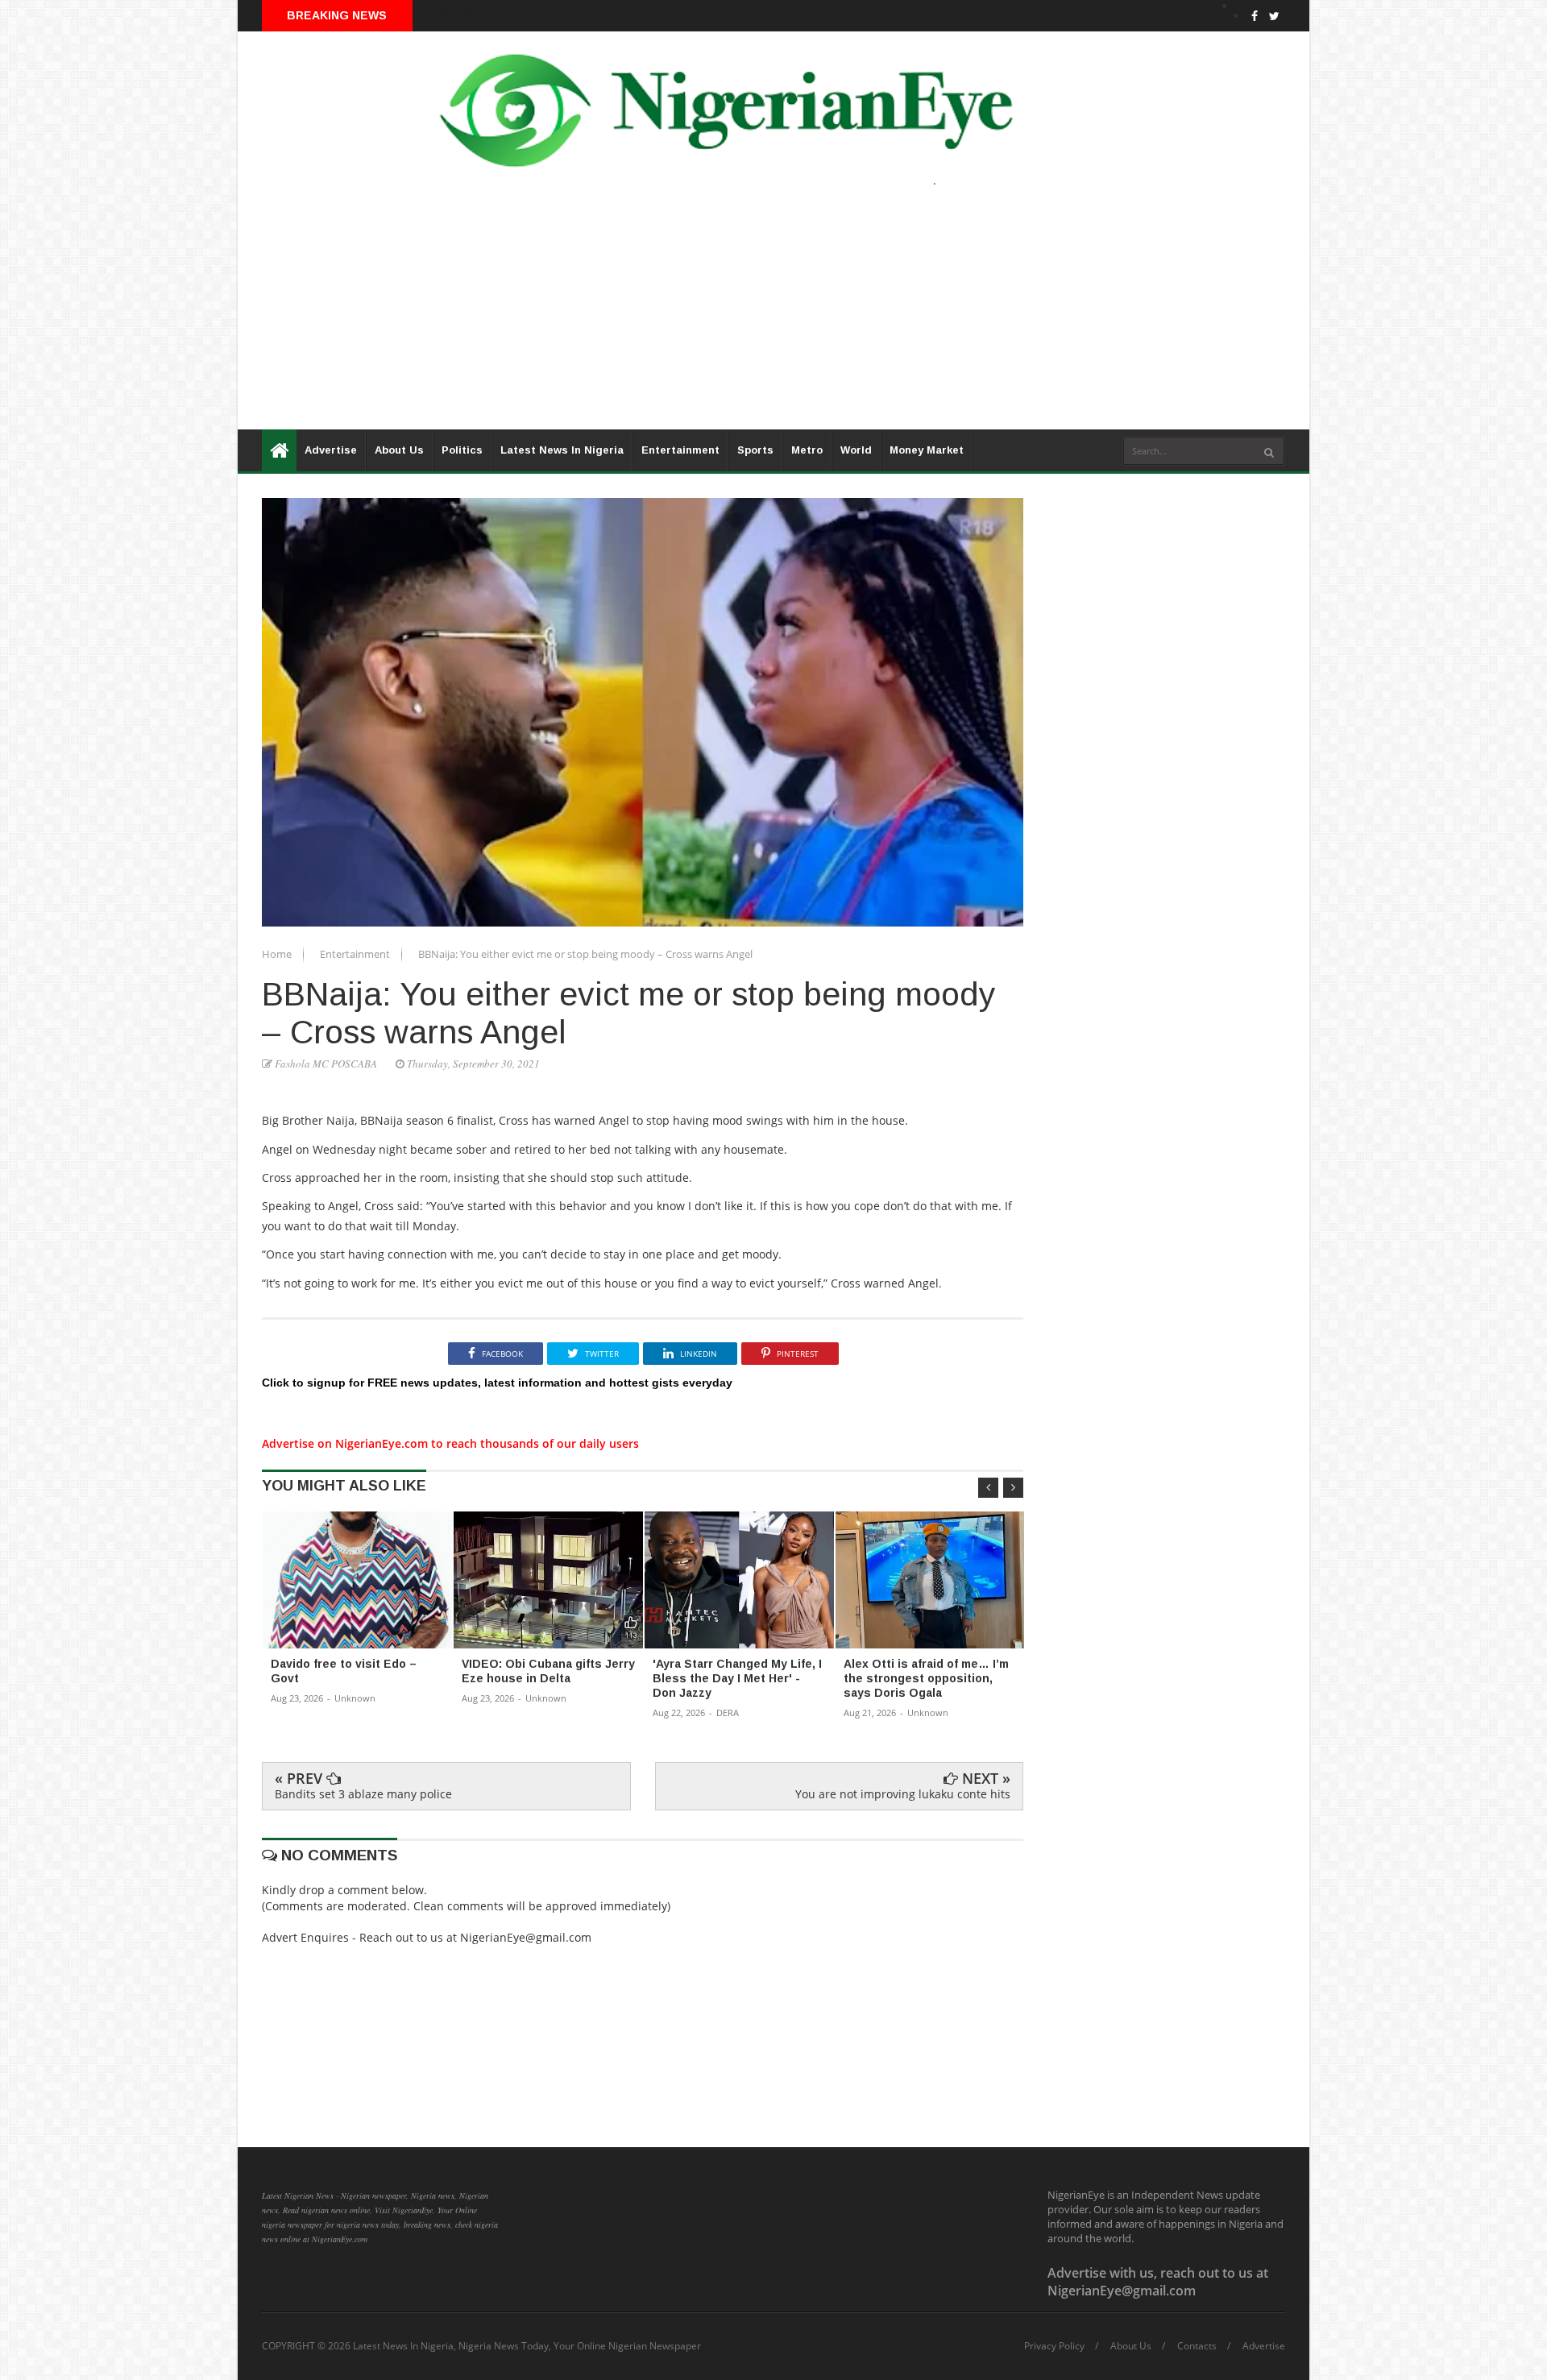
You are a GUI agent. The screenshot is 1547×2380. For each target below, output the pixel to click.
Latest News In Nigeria (562, 450)
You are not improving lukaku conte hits (903, 1794)
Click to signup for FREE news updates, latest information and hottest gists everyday (497, 1383)
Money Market (927, 450)
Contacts (1197, 2346)
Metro (807, 450)
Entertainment (680, 450)
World (856, 450)
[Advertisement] (721, 317)
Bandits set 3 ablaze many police (363, 1794)
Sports (755, 450)
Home (278, 954)
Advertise (331, 450)
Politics (462, 450)
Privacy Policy (1054, 2346)
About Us (399, 450)
